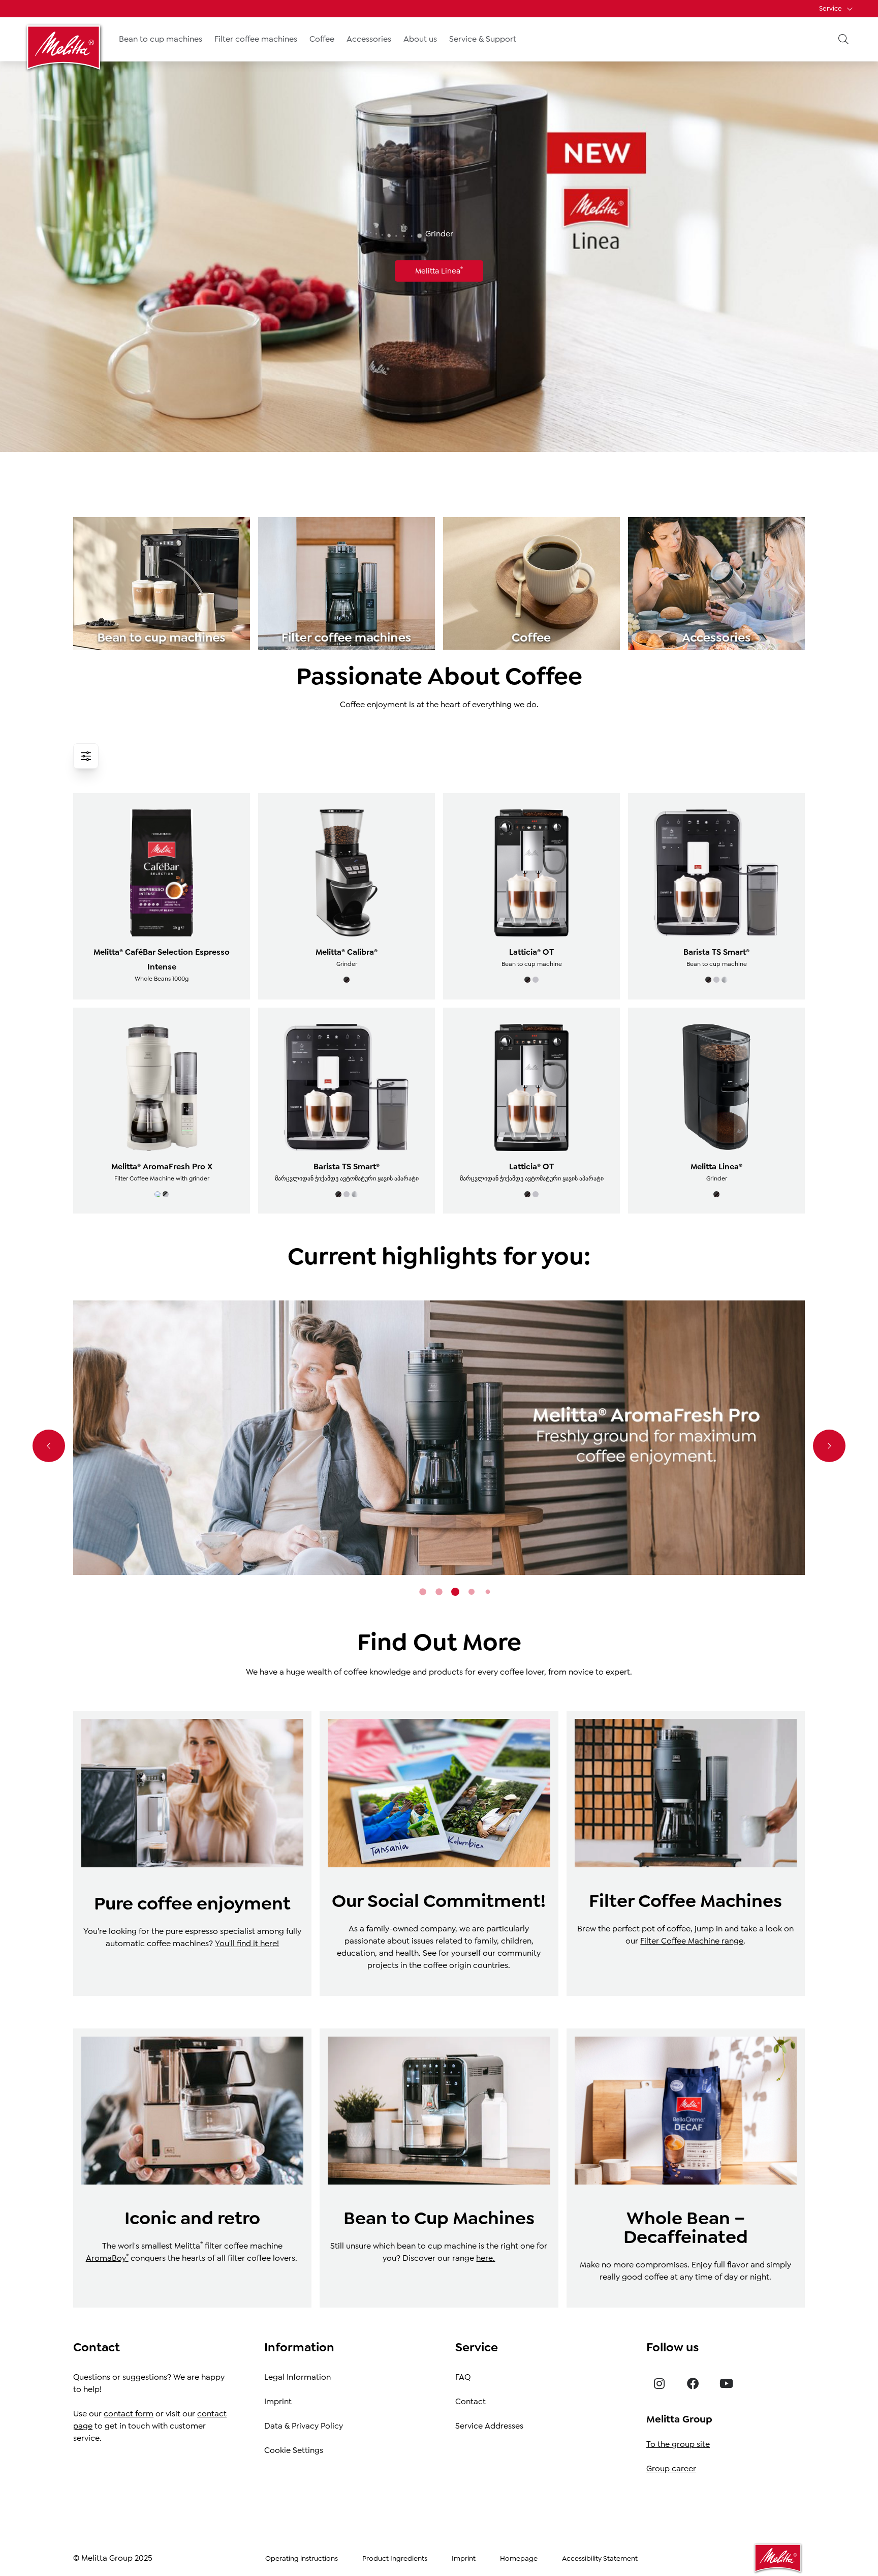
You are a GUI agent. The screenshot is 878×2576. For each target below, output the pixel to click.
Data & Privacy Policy (304, 2426)
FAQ (463, 2377)
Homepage (519, 2558)
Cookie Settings (294, 2450)
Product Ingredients (395, 2558)
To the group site (678, 2444)
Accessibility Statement (600, 2558)
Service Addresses (489, 2426)
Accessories (369, 39)
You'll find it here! (247, 1943)
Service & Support (483, 39)
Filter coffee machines (256, 39)
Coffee (322, 39)
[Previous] (49, 1446)
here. (485, 2258)
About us (420, 39)
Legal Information (297, 2377)
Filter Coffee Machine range (692, 1941)
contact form (129, 2414)
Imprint (278, 2401)
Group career (671, 2468)
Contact (471, 2401)
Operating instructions (302, 2558)
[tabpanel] (439, 1438)
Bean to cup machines (161, 39)
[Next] (829, 1446)
